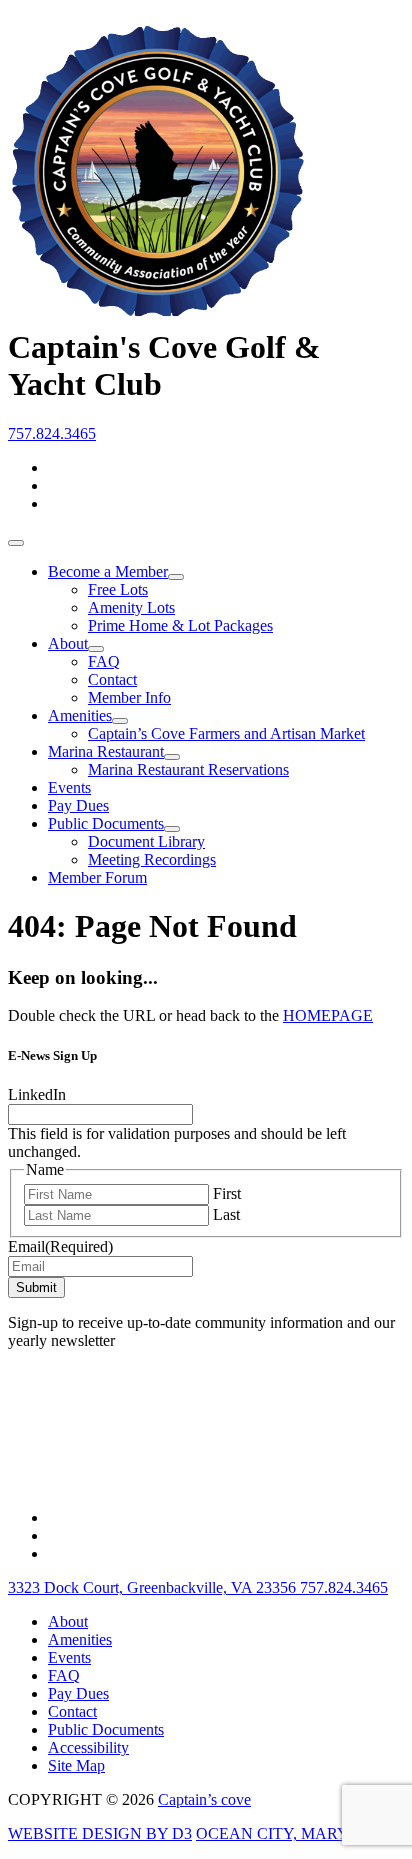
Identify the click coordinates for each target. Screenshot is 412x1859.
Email (60, 1246)
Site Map (76, 1765)
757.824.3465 (52, 433)
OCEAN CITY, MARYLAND (295, 1833)
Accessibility (88, 1747)
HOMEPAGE (328, 1015)
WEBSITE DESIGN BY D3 (100, 1833)
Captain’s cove (204, 1799)
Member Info (129, 697)
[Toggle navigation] (16, 543)
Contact (112, 679)
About (68, 643)
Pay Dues (78, 805)
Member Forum (97, 877)
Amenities (80, 715)
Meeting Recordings (152, 859)
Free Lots (118, 589)
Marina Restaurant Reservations (188, 769)
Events (69, 787)
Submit (36, 1287)
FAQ (104, 661)
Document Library (146, 841)
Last (226, 1214)
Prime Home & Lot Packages (180, 625)
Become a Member (108, 571)
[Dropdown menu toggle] (176, 577)
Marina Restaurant (106, 751)
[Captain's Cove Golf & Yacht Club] (158, 310)
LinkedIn (37, 1094)
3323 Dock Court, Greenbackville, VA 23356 (154, 1587)
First (227, 1193)
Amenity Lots (131, 607)
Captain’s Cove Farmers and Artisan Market (226, 733)
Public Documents (106, 823)
